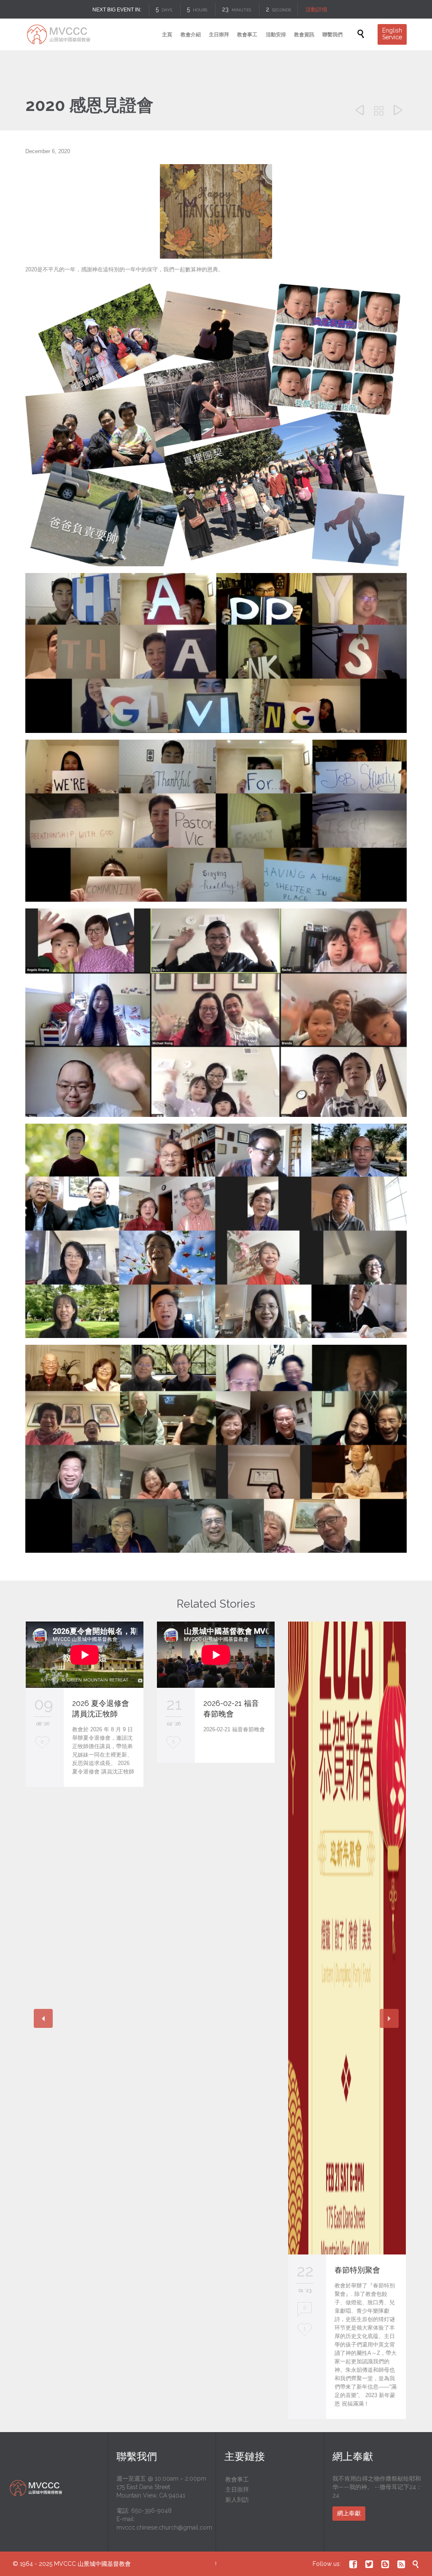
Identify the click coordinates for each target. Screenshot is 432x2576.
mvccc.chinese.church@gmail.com (164, 2527)
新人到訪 (237, 2500)
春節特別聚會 (357, 2270)
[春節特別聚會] (347, 1938)
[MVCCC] (58, 34)
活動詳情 (318, 9)
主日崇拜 (237, 2490)
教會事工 (237, 2479)
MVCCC (65, 2564)
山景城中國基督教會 (104, 2564)
